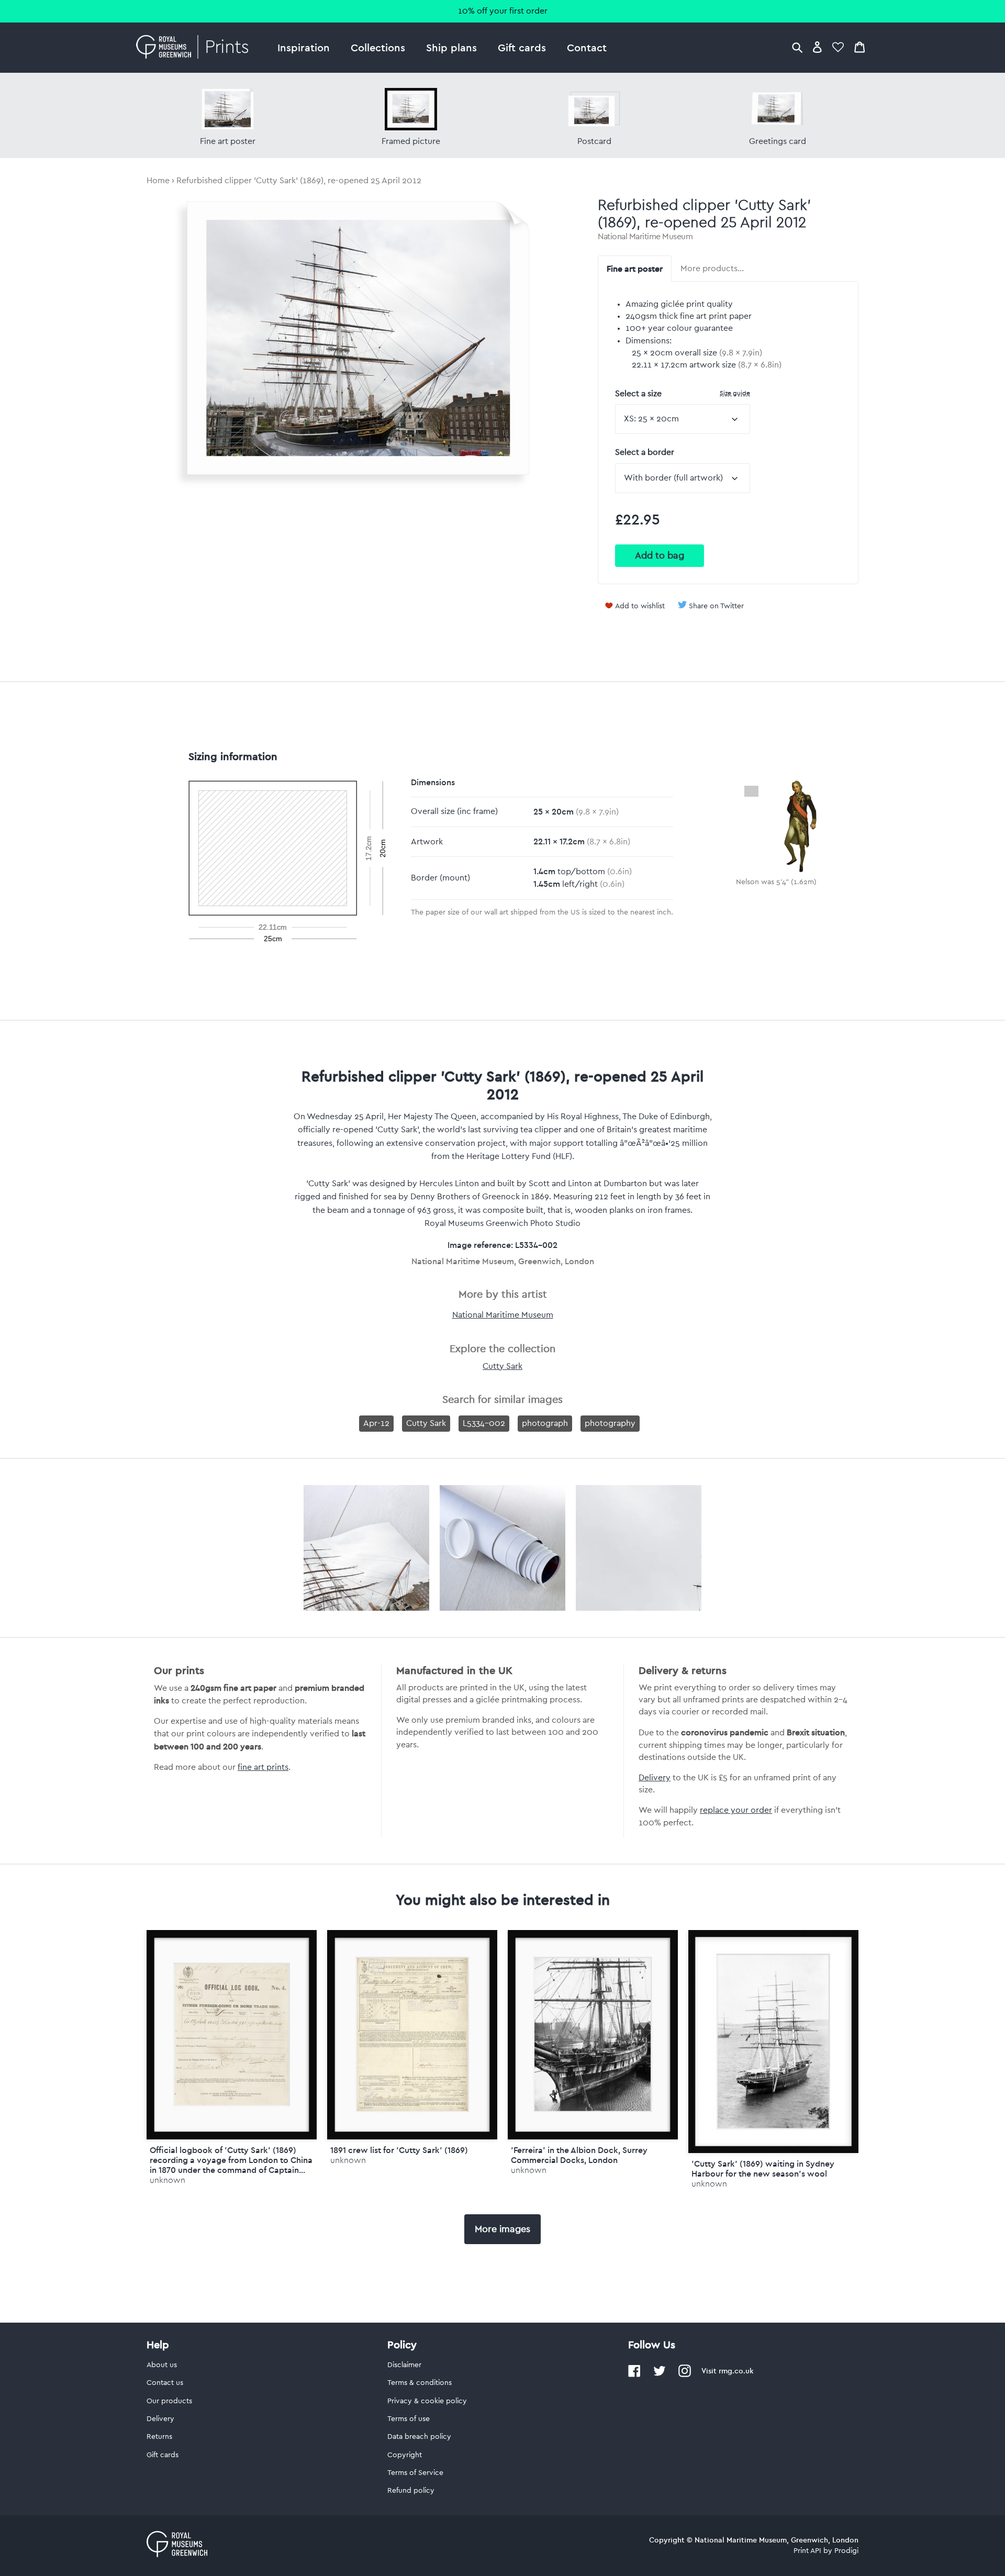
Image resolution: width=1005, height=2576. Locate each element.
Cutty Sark (502, 1366)
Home (158, 181)
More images (502, 2229)
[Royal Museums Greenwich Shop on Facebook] (634, 2375)
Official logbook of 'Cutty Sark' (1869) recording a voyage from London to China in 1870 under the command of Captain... (231, 2160)
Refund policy (411, 2491)
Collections (378, 47)
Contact (587, 47)
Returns (159, 2437)
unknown (167, 2180)
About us (162, 2365)
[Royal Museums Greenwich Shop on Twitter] (660, 2375)
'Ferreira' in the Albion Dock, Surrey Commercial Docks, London (579, 2155)
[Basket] (859, 47)
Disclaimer (404, 2365)
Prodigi (846, 2551)
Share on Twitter (716, 606)
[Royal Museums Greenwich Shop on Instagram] (685, 2375)
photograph (545, 1423)
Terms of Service (415, 2473)
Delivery (655, 1778)
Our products (169, 2401)
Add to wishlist (640, 606)
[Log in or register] (817, 47)
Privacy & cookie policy (427, 2401)
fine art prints (263, 1767)
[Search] (797, 47)
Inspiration (304, 47)
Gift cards (522, 47)
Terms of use (409, 2419)
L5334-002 (484, 1423)
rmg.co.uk (736, 2371)
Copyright (405, 2455)
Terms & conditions (420, 2383)
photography (610, 1423)
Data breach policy (419, 2437)
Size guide (735, 393)
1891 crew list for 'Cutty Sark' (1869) (399, 2150)
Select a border (645, 452)
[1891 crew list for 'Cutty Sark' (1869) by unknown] (412, 2034)
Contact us (165, 2383)
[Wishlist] (838, 47)
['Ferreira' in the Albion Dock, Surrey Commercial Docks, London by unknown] (593, 2034)
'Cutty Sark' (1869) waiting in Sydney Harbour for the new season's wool (763, 2168)
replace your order (736, 1810)
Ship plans (451, 47)
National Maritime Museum (645, 237)
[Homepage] (195, 48)
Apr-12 (376, 1423)
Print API (807, 2551)
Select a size (683, 393)
